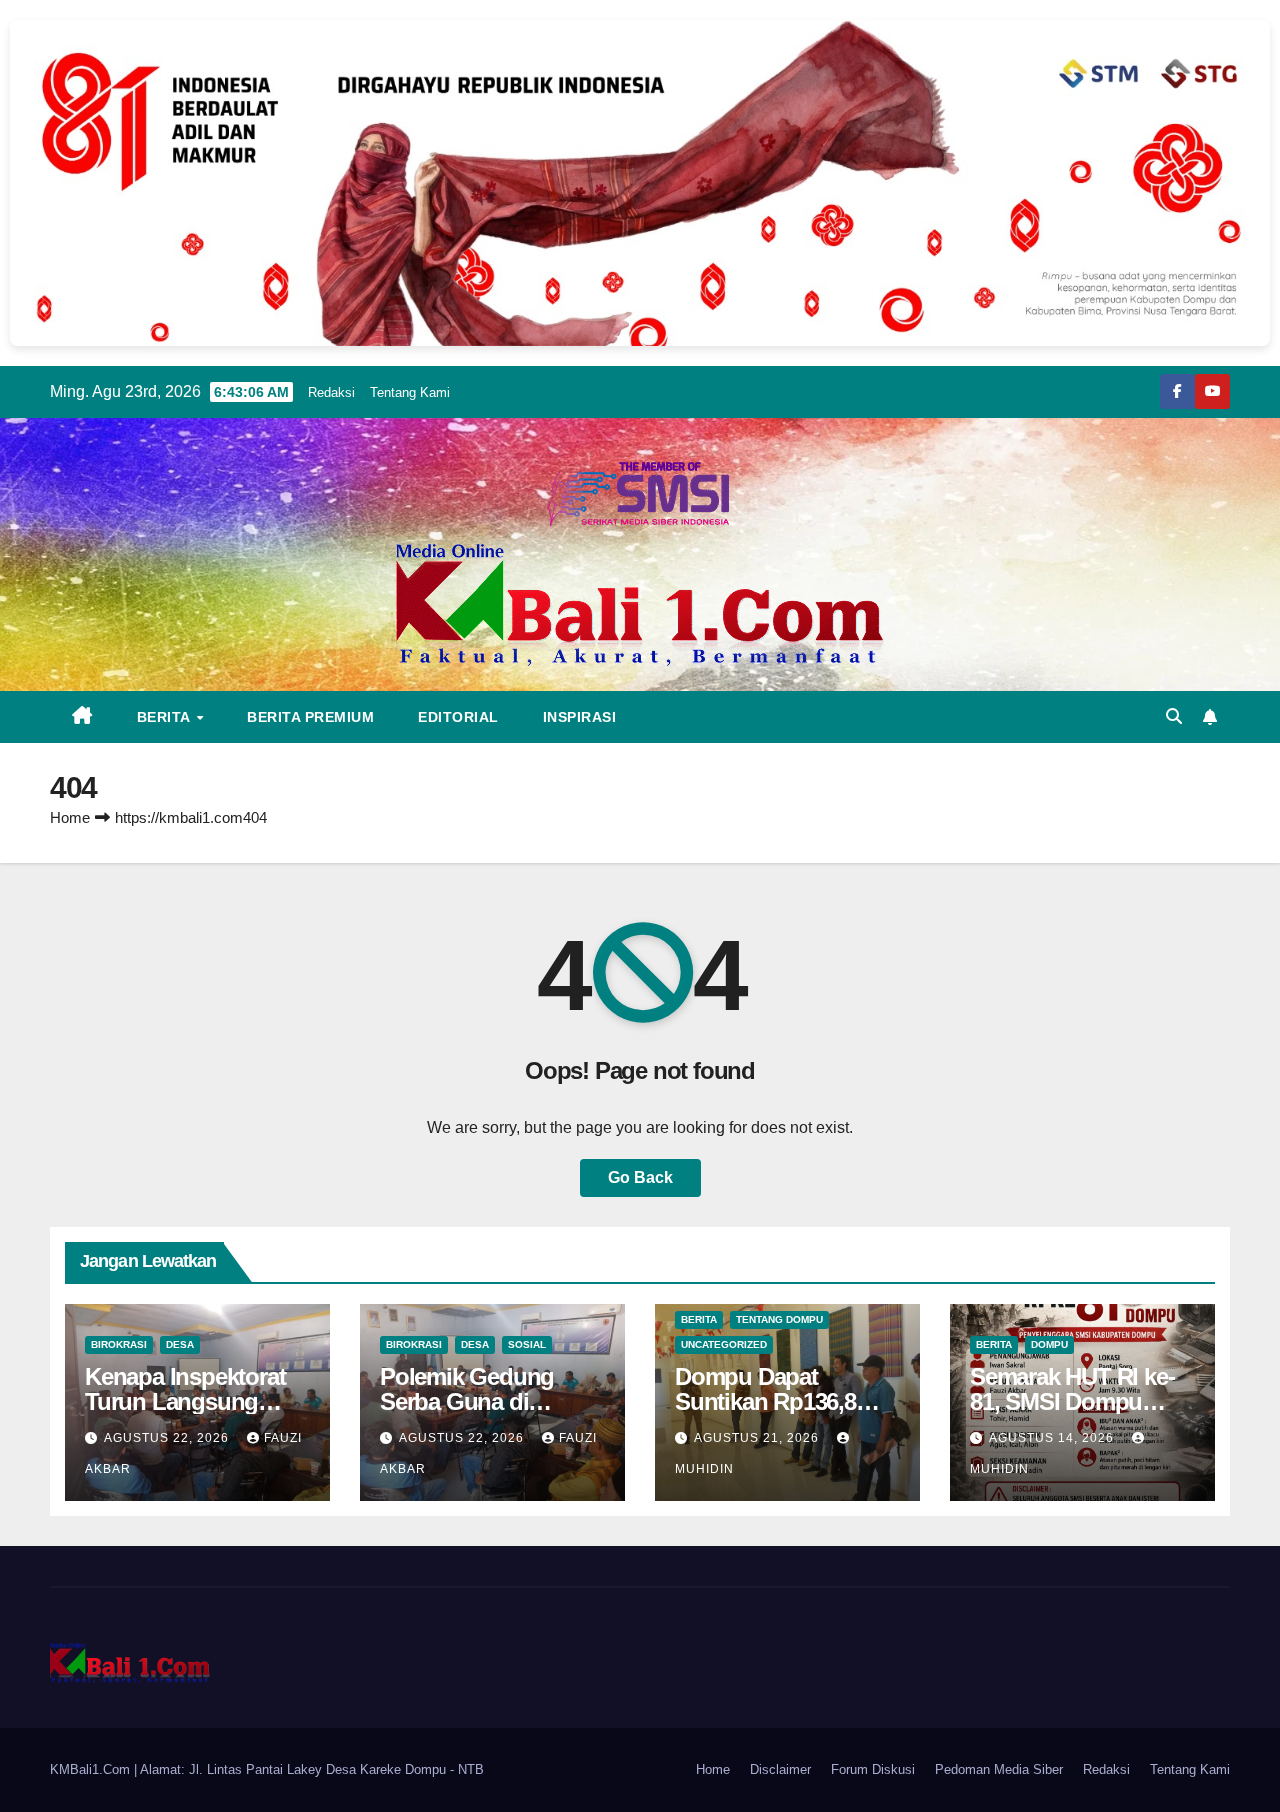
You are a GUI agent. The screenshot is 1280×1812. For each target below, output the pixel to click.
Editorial (458, 717)
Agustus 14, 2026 (1053, 1438)
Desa (180, 1344)
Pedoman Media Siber (999, 1769)
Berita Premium (310, 717)
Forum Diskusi (873, 1769)
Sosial (527, 1344)
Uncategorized (724, 1344)
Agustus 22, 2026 (168, 1438)
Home (70, 817)
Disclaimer (780, 1769)
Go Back (640, 1177)
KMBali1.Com (92, 1769)
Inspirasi (580, 717)
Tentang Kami (410, 392)
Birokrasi (119, 1344)
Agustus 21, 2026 (758, 1438)
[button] (1174, 716)
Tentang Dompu (779, 1319)
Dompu (1049, 1344)
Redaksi (331, 392)
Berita (166, 717)
